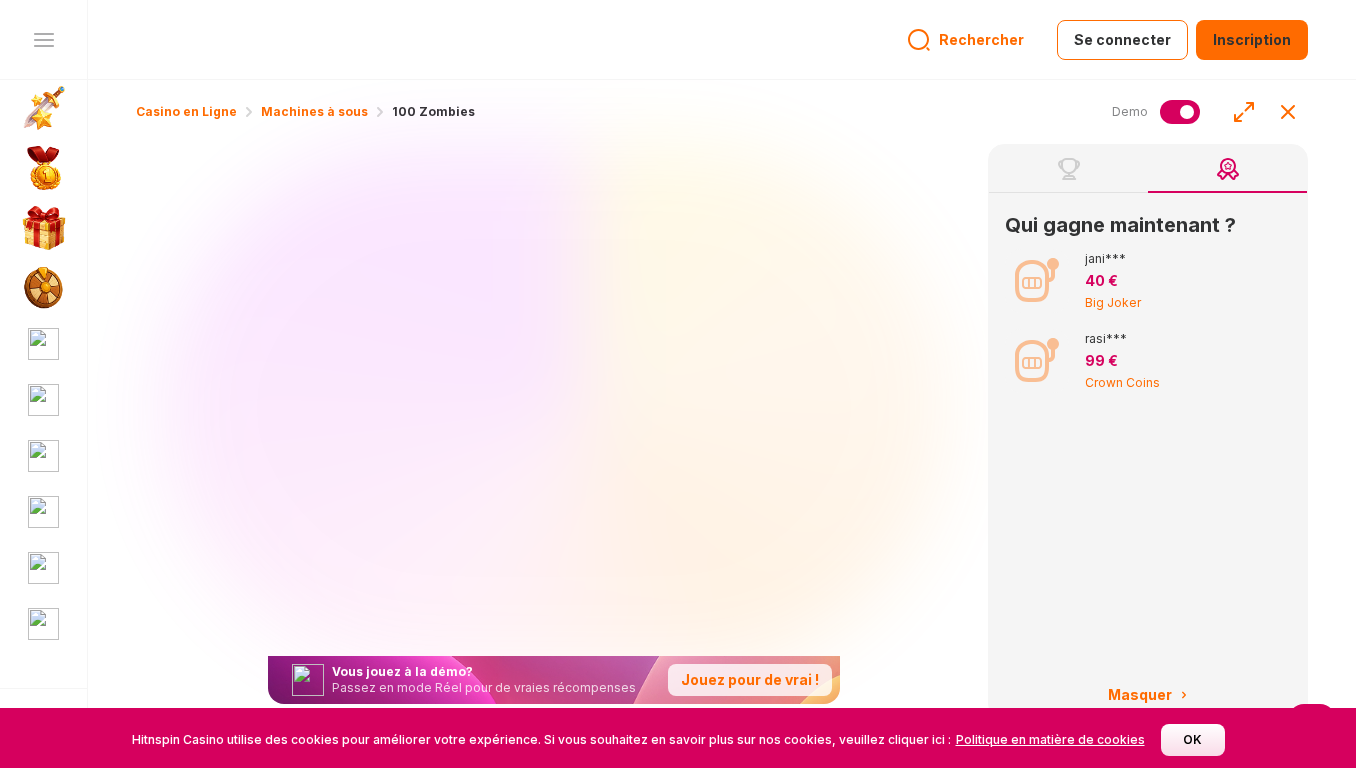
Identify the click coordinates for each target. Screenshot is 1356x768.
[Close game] (1288, 112)
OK (1192, 739)
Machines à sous (314, 111)
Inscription (1252, 39)
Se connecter (1122, 39)
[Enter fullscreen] (1244, 112)
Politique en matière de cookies (1050, 739)
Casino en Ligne (186, 111)
